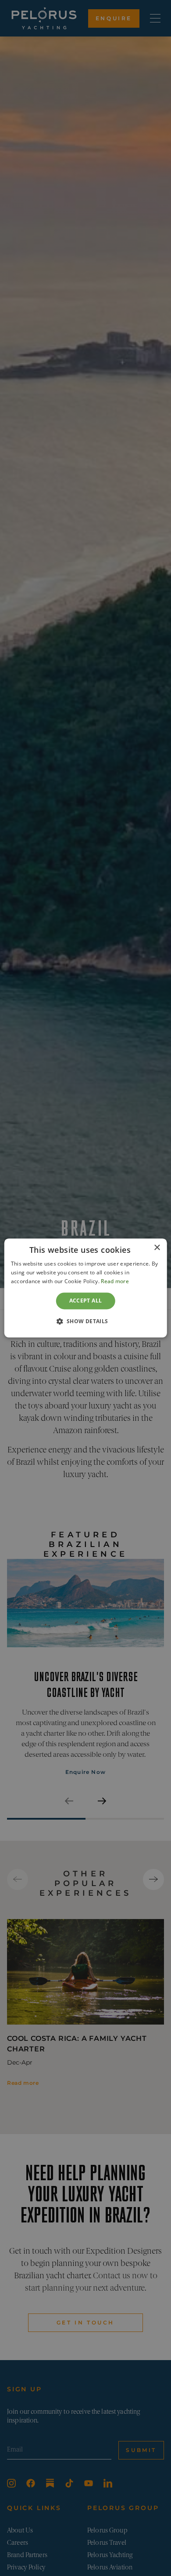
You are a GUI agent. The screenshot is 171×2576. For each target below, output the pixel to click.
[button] (85, 1321)
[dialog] (86, 1288)
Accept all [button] (86, 1301)
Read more (115, 1281)
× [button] (157, 1248)
